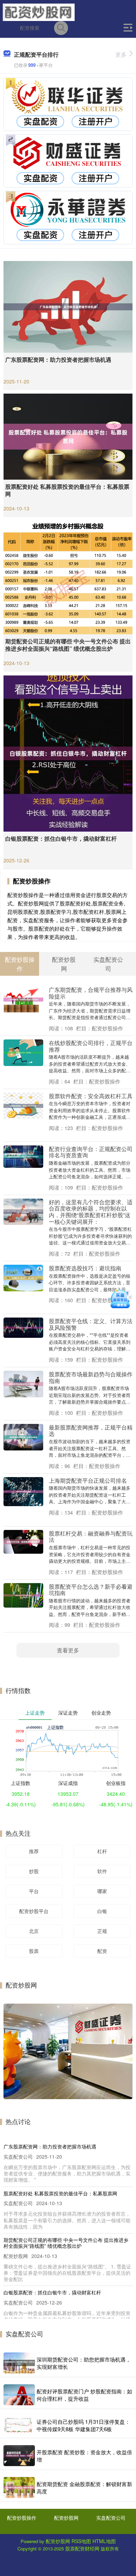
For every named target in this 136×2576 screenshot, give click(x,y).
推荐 (34, 1851)
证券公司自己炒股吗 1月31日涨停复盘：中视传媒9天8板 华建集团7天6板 (83, 2425)
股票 (34, 1951)
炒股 (34, 1871)
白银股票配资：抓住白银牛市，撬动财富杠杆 (61, 838)
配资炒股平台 (34, 1911)
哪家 (102, 1891)
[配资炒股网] (39, 12)
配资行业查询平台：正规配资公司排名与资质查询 (91, 1152)
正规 (102, 1931)
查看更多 (68, 1650)
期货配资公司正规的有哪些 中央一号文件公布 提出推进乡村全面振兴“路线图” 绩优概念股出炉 (68, 645)
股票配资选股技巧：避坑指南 (85, 1268)
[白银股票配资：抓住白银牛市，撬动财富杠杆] (68, 753)
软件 (102, 1871)
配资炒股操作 (22, 2518)
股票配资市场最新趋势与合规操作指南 (91, 1377)
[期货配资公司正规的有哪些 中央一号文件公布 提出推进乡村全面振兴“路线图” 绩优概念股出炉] (68, 577)
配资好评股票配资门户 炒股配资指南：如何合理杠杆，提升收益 (84, 2395)
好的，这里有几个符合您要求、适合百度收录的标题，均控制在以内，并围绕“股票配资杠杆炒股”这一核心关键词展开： (91, 1212)
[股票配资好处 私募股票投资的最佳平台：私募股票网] (68, 436)
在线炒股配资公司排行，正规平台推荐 (91, 1046)
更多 (121, 54)
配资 (102, 1951)
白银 (102, 1911)
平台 (34, 1891)
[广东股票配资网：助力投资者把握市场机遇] (68, 306)
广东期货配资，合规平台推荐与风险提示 (91, 993)
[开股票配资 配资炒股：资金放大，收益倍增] (19, 2456)
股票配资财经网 (82, 2548)
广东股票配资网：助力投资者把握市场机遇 (58, 359)
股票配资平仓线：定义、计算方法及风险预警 (91, 1324)
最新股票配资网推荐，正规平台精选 (91, 1430)
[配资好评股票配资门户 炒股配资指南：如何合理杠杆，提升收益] (19, 2395)
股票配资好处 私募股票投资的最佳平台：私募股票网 (67, 490)
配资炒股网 (66, 2518)
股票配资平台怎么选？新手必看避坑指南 (91, 1590)
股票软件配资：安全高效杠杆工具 (91, 1096)
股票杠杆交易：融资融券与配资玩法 (91, 1536)
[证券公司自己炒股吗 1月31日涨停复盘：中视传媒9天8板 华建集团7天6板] (19, 2425)
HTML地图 (104, 2541)
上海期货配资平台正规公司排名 (88, 1480)
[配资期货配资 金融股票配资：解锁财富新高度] (19, 2487)
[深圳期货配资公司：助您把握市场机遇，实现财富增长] (19, 2363)
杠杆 (102, 1851)
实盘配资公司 (111, 2518)
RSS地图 (81, 2541)
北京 (34, 1931)
